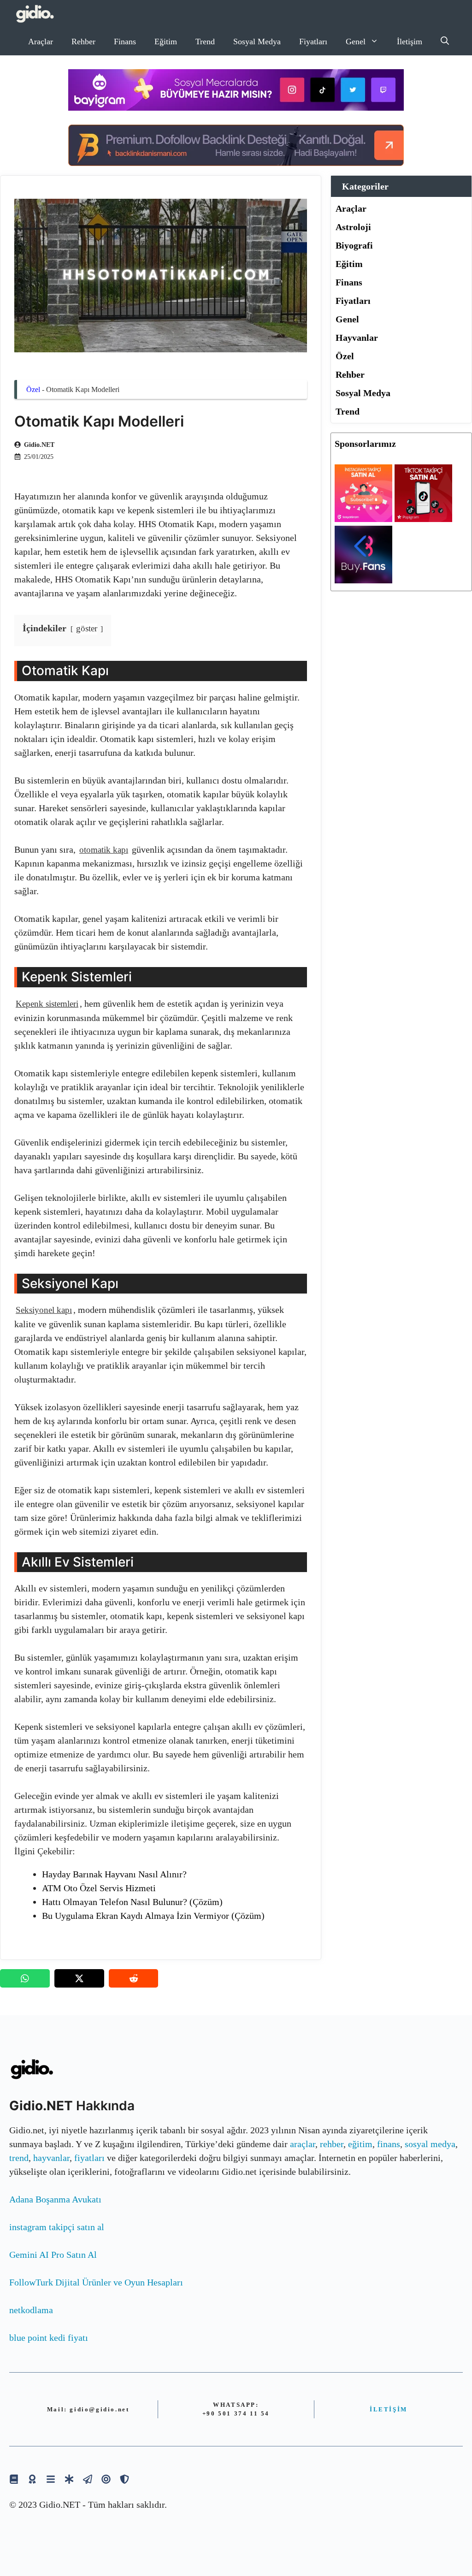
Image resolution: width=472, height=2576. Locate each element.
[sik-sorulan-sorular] (51, 2479)
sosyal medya (430, 2144)
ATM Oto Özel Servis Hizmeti (99, 1888)
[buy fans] (363, 580)
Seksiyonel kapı (44, 1310)
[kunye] (32, 2479)
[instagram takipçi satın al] (363, 519)
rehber (332, 2144)
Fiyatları (313, 42)
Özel (33, 389)
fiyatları (89, 2158)
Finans (125, 42)
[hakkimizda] (14, 2479)
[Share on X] (79, 1978)
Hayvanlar (357, 338)
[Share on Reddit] (134, 1978)
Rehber (83, 42)
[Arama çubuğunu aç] (445, 42)
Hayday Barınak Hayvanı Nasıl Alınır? (114, 1874)
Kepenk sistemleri (47, 1004)
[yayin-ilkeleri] (69, 2479)
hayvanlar (51, 2158)
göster (87, 628)
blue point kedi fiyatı (49, 2338)
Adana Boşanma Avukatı (55, 2199)
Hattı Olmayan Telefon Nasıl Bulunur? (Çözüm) (132, 1902)
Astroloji (353, 227)
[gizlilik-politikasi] (88, 2479)
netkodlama (31, 2310)
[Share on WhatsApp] (25, 1978)
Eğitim (166, 42)
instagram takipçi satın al (57, 2227)
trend (19, 2158)
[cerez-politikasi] (106, 2479)
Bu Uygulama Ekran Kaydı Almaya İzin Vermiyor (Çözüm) (153, 1916)
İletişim (410, 42)
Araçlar (41, 42)
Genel (356, 42)
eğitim (360, 2144)
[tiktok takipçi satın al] (423, 519)
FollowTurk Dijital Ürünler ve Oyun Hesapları (96, 2282)
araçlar (303, 2144)
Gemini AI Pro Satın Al (53, 2255)
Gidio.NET (39, 445)
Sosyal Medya (257, 42)
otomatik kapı (104, 850)
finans (389, 2144)
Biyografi (354, 245)
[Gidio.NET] (35, 14)
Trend (205, 42)
